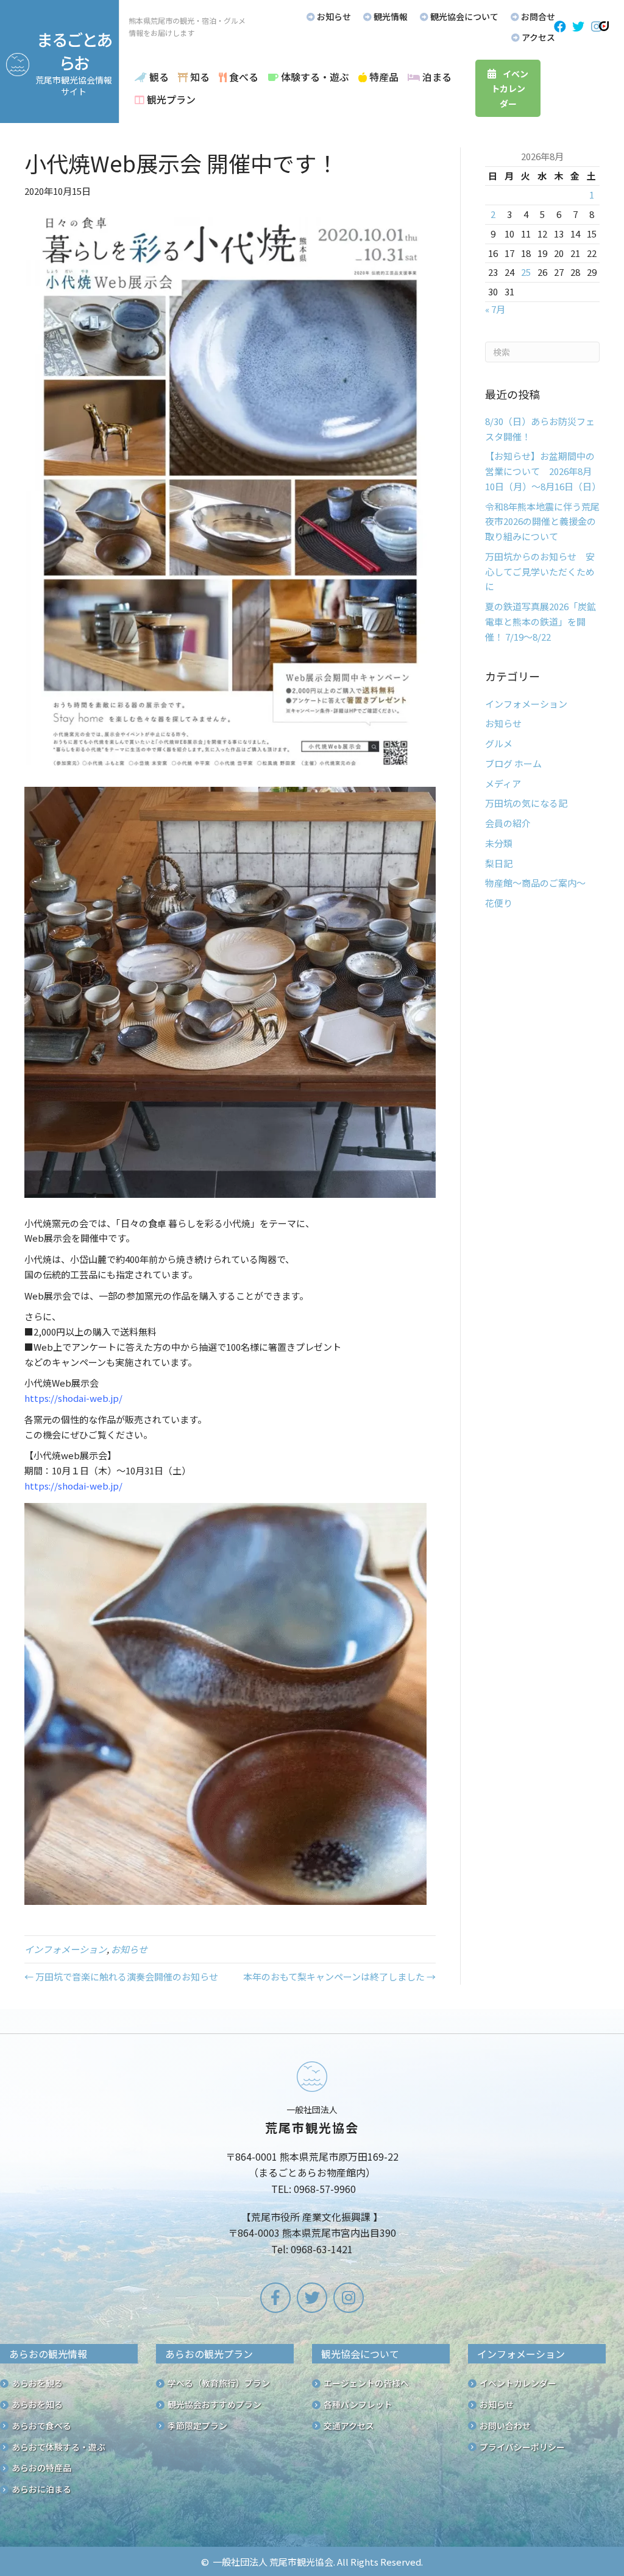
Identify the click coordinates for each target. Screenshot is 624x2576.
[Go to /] (312, 2161)
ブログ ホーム (513, 763)
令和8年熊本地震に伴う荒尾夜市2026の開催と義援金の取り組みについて (542, 522)
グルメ (499, 743)
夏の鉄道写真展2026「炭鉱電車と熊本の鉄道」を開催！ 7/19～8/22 (541, 621)
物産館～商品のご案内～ (535, 883)
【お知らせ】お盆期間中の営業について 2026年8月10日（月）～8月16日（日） (543, 471)
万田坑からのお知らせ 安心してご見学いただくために (540, 572)
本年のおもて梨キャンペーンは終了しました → (339, 1976)
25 (526, 272)
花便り (499, 903)
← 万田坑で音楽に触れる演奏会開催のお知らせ (121, 1976)
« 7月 (495, 309)
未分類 (499, 843)
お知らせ (129, 1949)
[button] (560, 27)
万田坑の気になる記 (526, 803)
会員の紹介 (508, 823)
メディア (503, 783)
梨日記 (499, 863)
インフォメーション (66, 1949)
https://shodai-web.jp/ (73, 1398)
